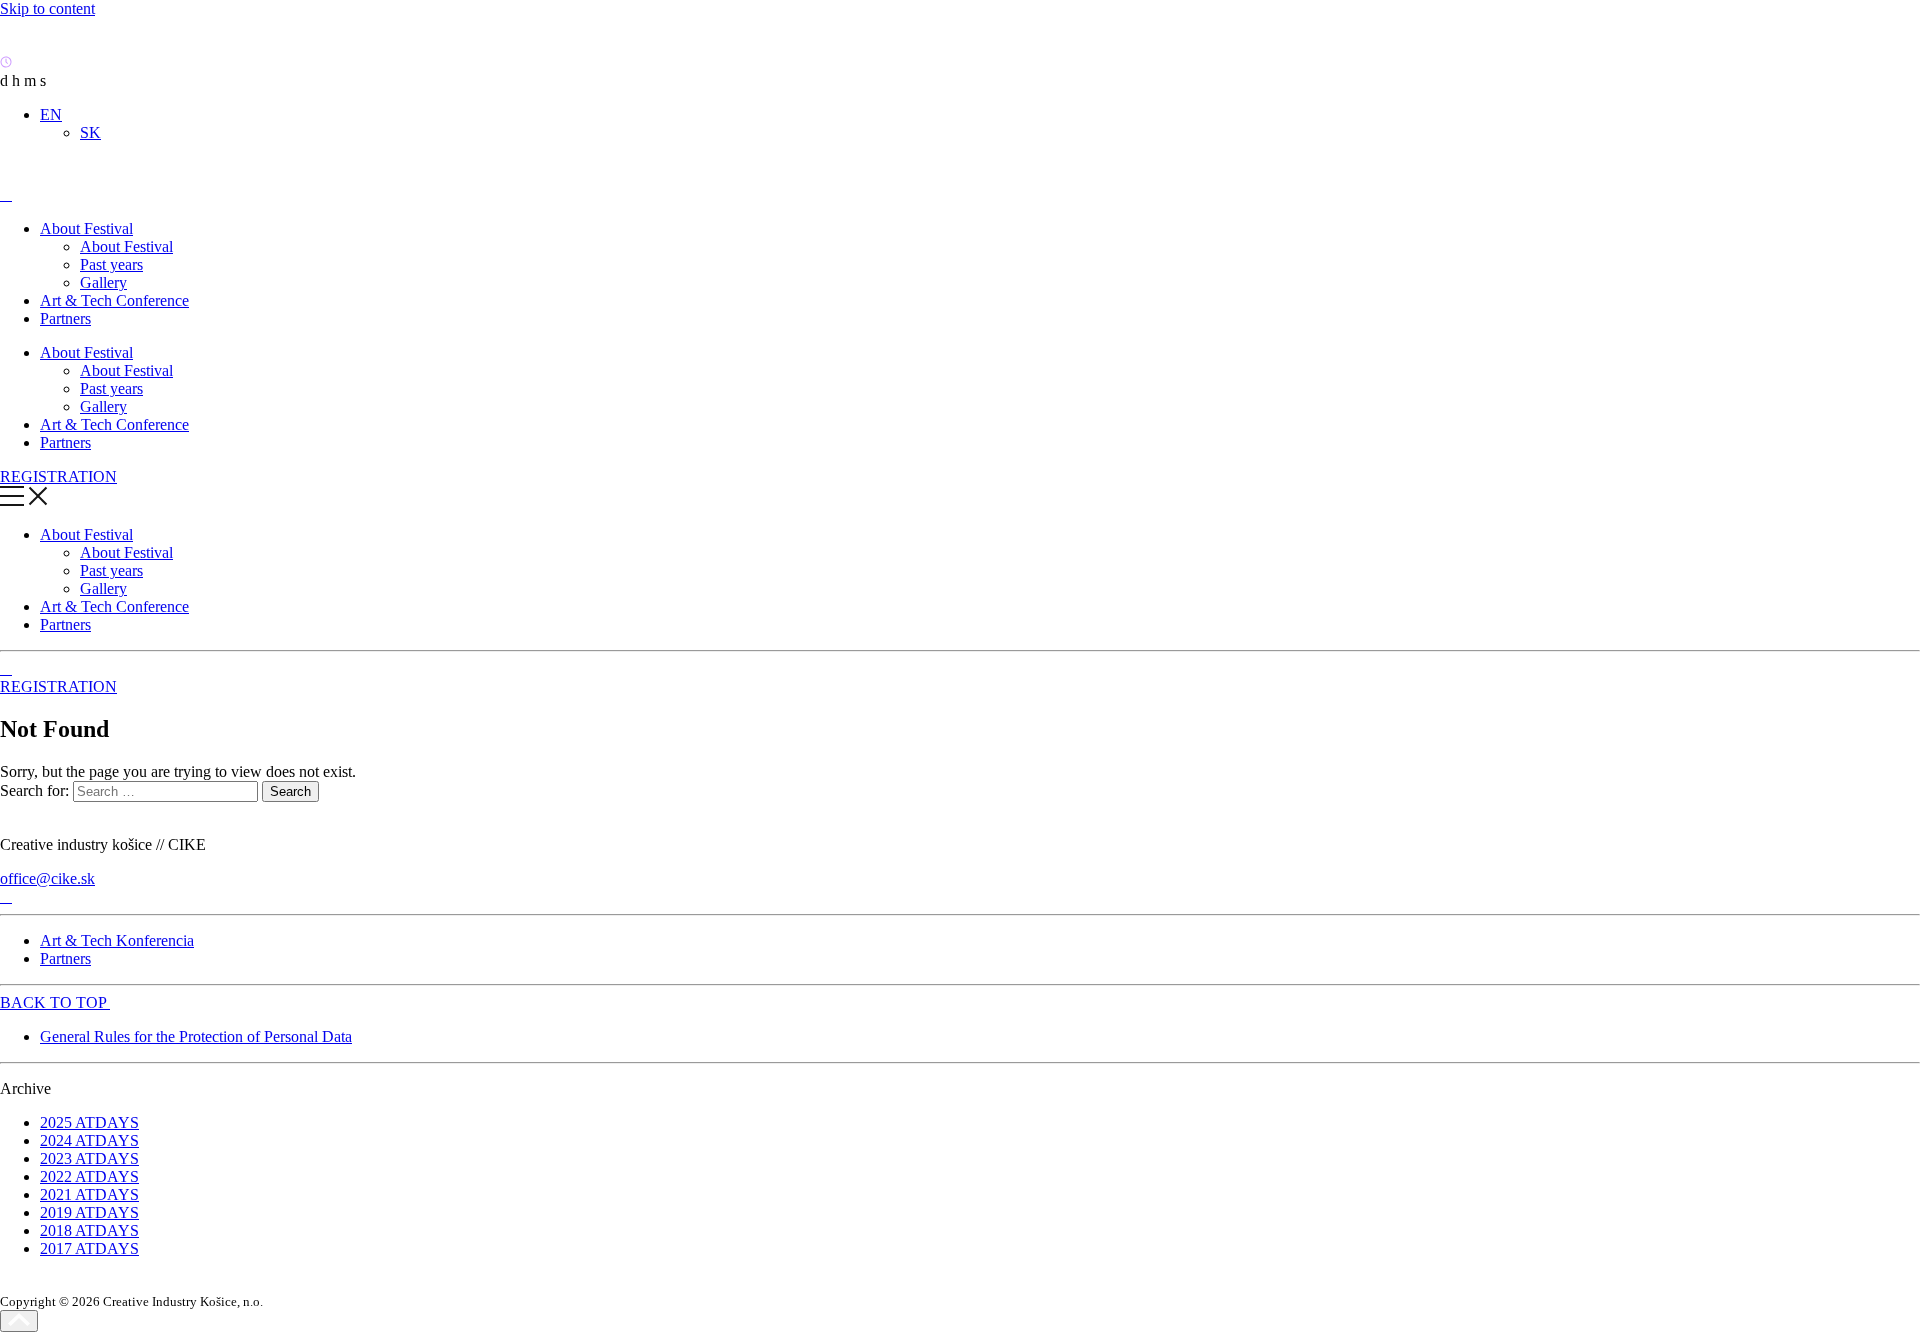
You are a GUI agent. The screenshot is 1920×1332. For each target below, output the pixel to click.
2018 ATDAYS (89, 1230)
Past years (111, 264)
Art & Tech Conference (114, 300)
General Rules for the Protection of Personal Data (196, 1036)
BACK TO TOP (55, 1002)
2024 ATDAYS (89, 1140)
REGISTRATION (58, 476)
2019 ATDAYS (89, 1212)
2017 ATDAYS (89, 1248)
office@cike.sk (47, 878)
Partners (65, 318)
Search (290, 791)
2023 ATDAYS (89, 1158)
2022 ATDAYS (89, 1176)
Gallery (103, 282)
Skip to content (47, 8)
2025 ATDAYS (89, 1122)
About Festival (86, 228)
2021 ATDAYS (89, 1194)
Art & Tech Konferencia (117, 940)
